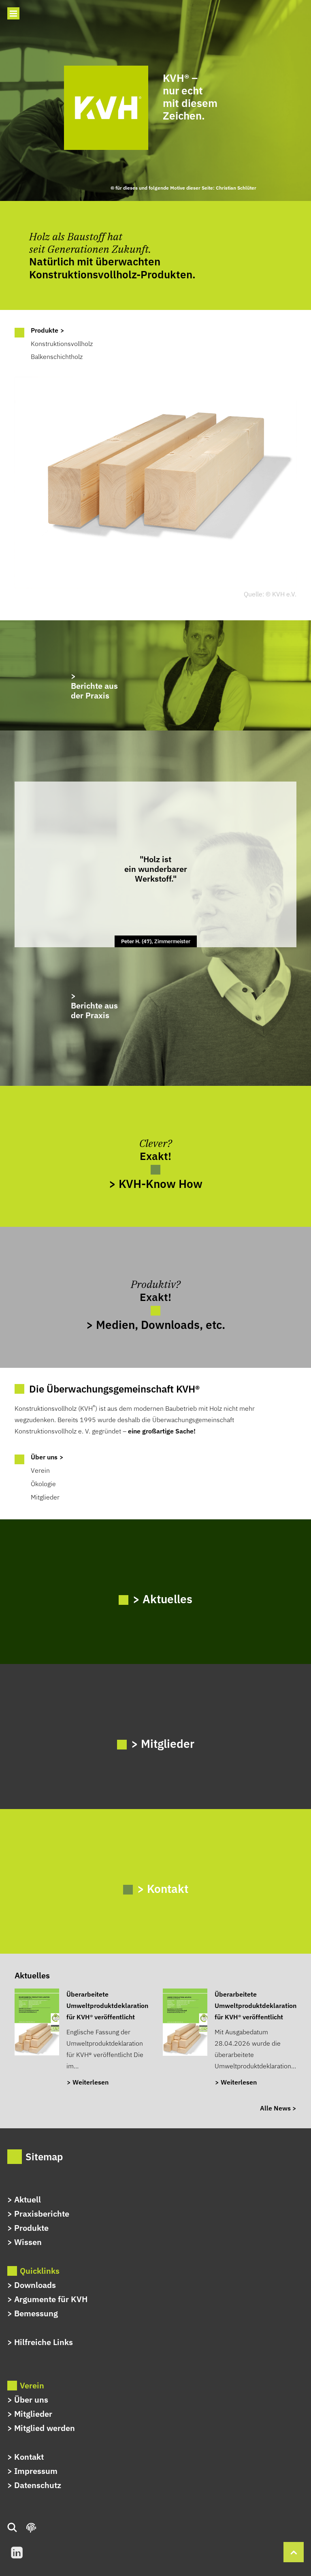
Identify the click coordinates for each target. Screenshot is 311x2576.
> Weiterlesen (88, 2082)
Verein (40, 1470)
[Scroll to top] (294, 2551)
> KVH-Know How (156, 1183)
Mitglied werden (45, 2428)
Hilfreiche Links (44, 2342)
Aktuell (28, 2199)
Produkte (31, 2228)
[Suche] (16, 2528)
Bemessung (36, 2313)
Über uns (31, 2400)
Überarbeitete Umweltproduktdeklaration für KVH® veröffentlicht (107, 2006)
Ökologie (43, 1484)
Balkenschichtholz (57, 357)
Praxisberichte (42, 2214)
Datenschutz (38, 2485)
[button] (13, 13)
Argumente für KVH (51, 2299)
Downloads (35, 2285)
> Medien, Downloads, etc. (156, 1324)
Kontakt (29, 2457)
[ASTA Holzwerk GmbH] (155, 675)
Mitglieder (45, 1497)
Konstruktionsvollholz (62, 344)
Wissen (28, 2242)
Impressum (36, 2471)
